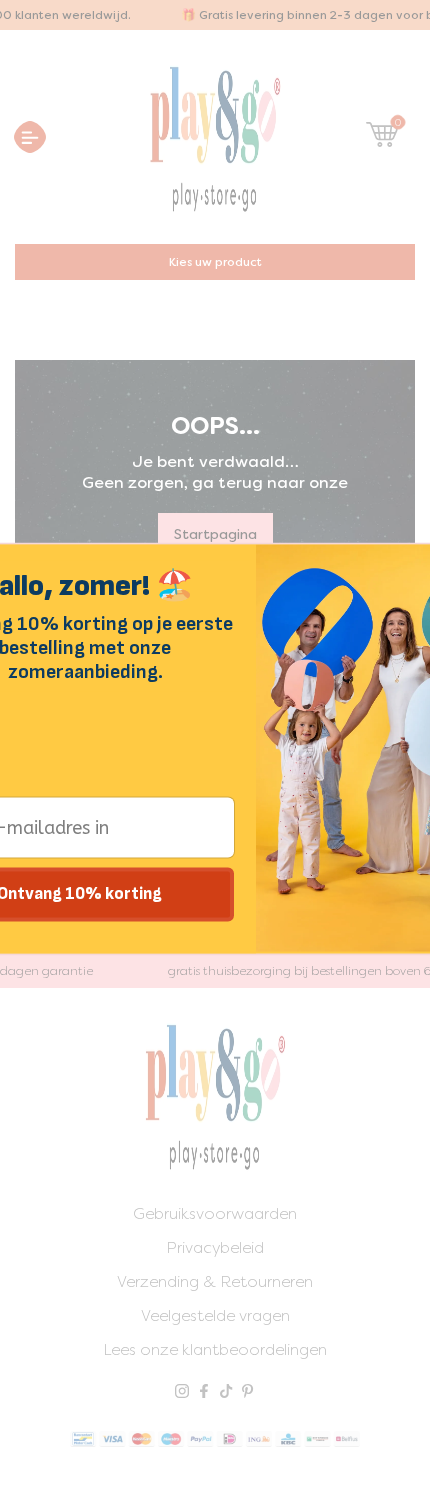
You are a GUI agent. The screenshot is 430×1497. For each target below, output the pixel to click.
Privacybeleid (215, 1247)
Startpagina (215, 534)
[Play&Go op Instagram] (182, 1392)
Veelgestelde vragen (215, 1315)
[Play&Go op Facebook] (204, 1392)
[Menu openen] (30, 137)
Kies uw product (215, 262)
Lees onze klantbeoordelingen (215, 1349)
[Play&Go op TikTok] (226, 1392)
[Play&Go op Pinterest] (248, 1392)
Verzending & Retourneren (215, 1281)
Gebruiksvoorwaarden (215, 1213)
